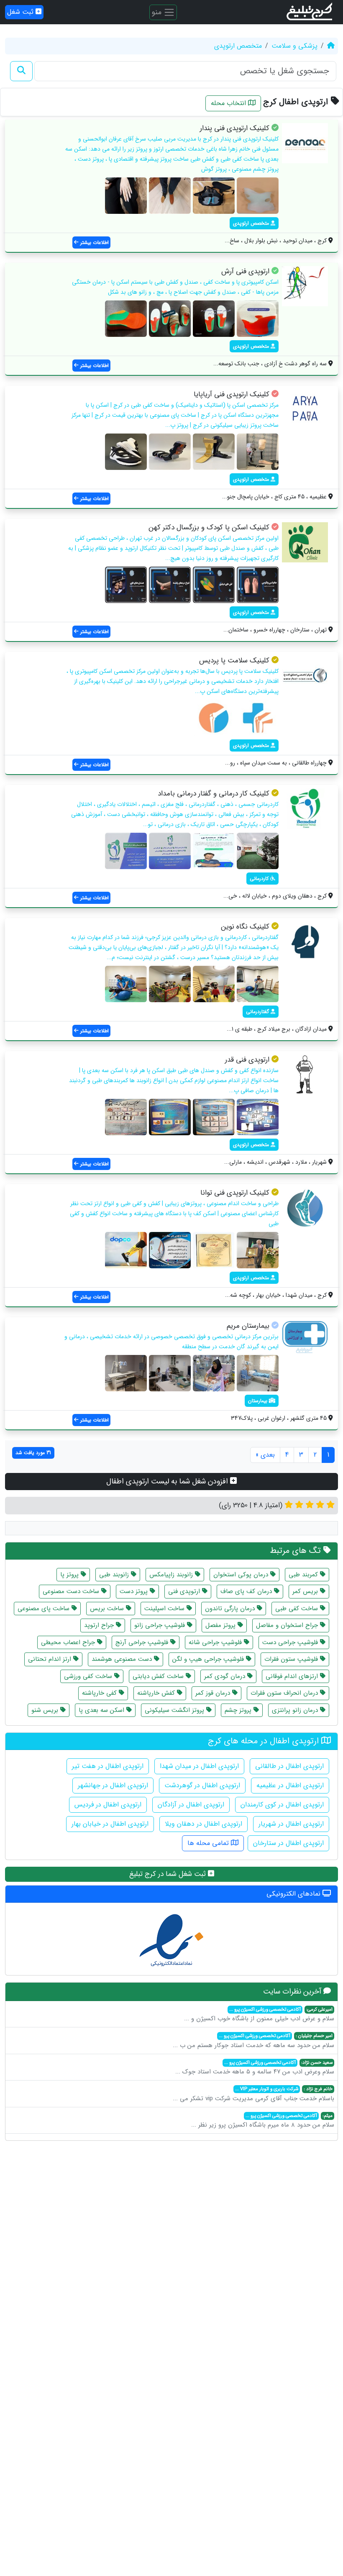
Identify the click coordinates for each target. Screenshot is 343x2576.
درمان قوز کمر (214, 1693)
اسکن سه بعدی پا (102, 1710)
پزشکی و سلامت (294, 46)
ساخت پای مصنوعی (45, 1609)
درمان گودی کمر (226, 1676)
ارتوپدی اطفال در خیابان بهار (110, 1824)
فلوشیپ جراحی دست (291, 1642)
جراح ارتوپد (100, 1625)
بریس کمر (306, 1591)
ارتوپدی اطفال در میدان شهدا (199, 1766)
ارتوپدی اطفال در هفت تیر (108, 1766)
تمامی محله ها (209, 1843)
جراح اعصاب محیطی (69, 1642)
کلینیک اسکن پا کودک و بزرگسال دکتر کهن (209, 527)
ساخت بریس (108, 1609)
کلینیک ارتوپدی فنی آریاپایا (232, 394)
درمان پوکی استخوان (242, 1575)
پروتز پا (70, 1575)
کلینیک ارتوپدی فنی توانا (235, 1193)
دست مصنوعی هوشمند (123, 1659)
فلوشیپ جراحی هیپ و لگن (209, 1659)
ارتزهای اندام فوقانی (293, 1676)
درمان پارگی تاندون (231, 1609)
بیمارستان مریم (248, 1326)
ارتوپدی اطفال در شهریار (291, 1824)
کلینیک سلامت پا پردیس (234, 661)
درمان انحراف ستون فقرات (285, 1693)
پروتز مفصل (221, 1625)
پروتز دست (135, 1591)
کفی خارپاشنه (100, 1693)
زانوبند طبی (115, 1575)
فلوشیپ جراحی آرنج (143, 1642)
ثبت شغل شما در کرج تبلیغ (169, 1874)
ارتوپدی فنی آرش (245, 271)
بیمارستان (259, 1401)
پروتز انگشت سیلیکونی (175, 1710)
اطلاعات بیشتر (94, 242)
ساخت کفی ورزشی (89, 1676)
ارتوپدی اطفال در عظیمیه (290, 1785)
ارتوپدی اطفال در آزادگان (191, 1805)
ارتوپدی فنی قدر (247, 1060)
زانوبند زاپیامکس (172, 1575)
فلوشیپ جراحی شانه (216, 1642)
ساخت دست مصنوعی (72, 1591)
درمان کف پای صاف (247, 1591)
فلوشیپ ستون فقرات (292, 1659)
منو (157, 12)
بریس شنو (46, 1710)
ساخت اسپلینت (165, 1609)
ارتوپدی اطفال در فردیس (108, 1805)
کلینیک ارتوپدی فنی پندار (235, 128)
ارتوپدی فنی (185, 1591)
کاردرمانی (260, 879)
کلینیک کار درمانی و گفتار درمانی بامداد (214, 794)
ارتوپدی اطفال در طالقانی (289, 1766)
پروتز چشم (239, 1710)
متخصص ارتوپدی (238, 46)
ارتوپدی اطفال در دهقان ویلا (203, 1824)
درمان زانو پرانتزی (296, 1710)
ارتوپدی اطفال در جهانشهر (113, 1785)
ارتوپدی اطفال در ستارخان (288, 1843)
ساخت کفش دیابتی (159, 1676)
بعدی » (265, 1455)
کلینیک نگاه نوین (245, 927)
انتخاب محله (229, 103)
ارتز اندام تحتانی (51, 1659)
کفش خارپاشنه (157, 1693)
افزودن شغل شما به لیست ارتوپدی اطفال (168, 1481)
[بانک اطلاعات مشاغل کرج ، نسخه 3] (310, 12)
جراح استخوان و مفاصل (288, 1625)
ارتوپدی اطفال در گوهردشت (202, 1785)
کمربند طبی (304, 1575)
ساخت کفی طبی (298, 1609)
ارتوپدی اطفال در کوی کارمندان (282, 1805)
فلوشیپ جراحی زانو (161, 1625)
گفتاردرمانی (258, 1012)
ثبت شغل (21, 12)
